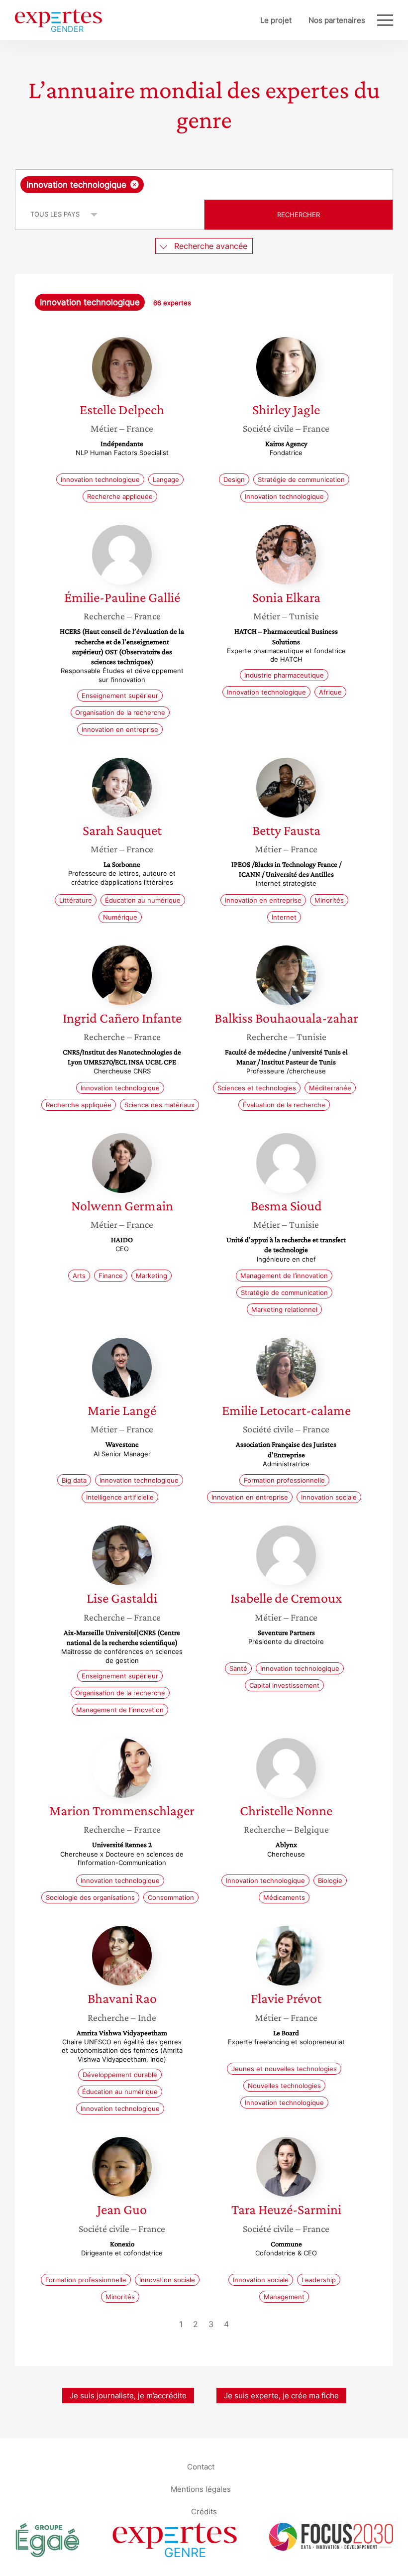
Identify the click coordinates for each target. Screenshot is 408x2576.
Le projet (276, 20)
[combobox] (204, 185)
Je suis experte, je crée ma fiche (281, 2396)
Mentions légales (201, 2489)
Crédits (204, 2512)
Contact (201, 2467)
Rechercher (299, 215)
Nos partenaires (337, 20)
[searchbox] (224, 185)
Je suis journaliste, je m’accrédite (128, 2396)
